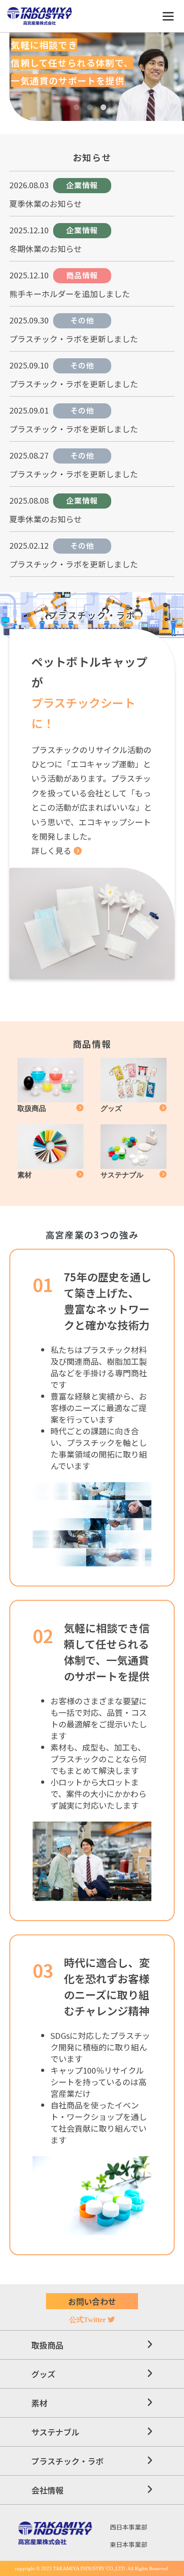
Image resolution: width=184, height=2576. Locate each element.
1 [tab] (76, 108)
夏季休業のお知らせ (46, 203)
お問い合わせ (92, 2301)
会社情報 (47, 2490)
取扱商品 (47, 2345)
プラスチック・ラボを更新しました (74, 339)
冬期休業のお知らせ (46, 248)
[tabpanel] (97, 77)
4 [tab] (117, 108)
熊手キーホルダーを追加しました (70, 294)
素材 (39, 2403)
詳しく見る (51, 850)
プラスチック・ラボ (67, 2461)
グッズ (43, 2374)
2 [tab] (90, 108)
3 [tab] (103, 108)
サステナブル (55, 2432)
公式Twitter (88, 2320)
